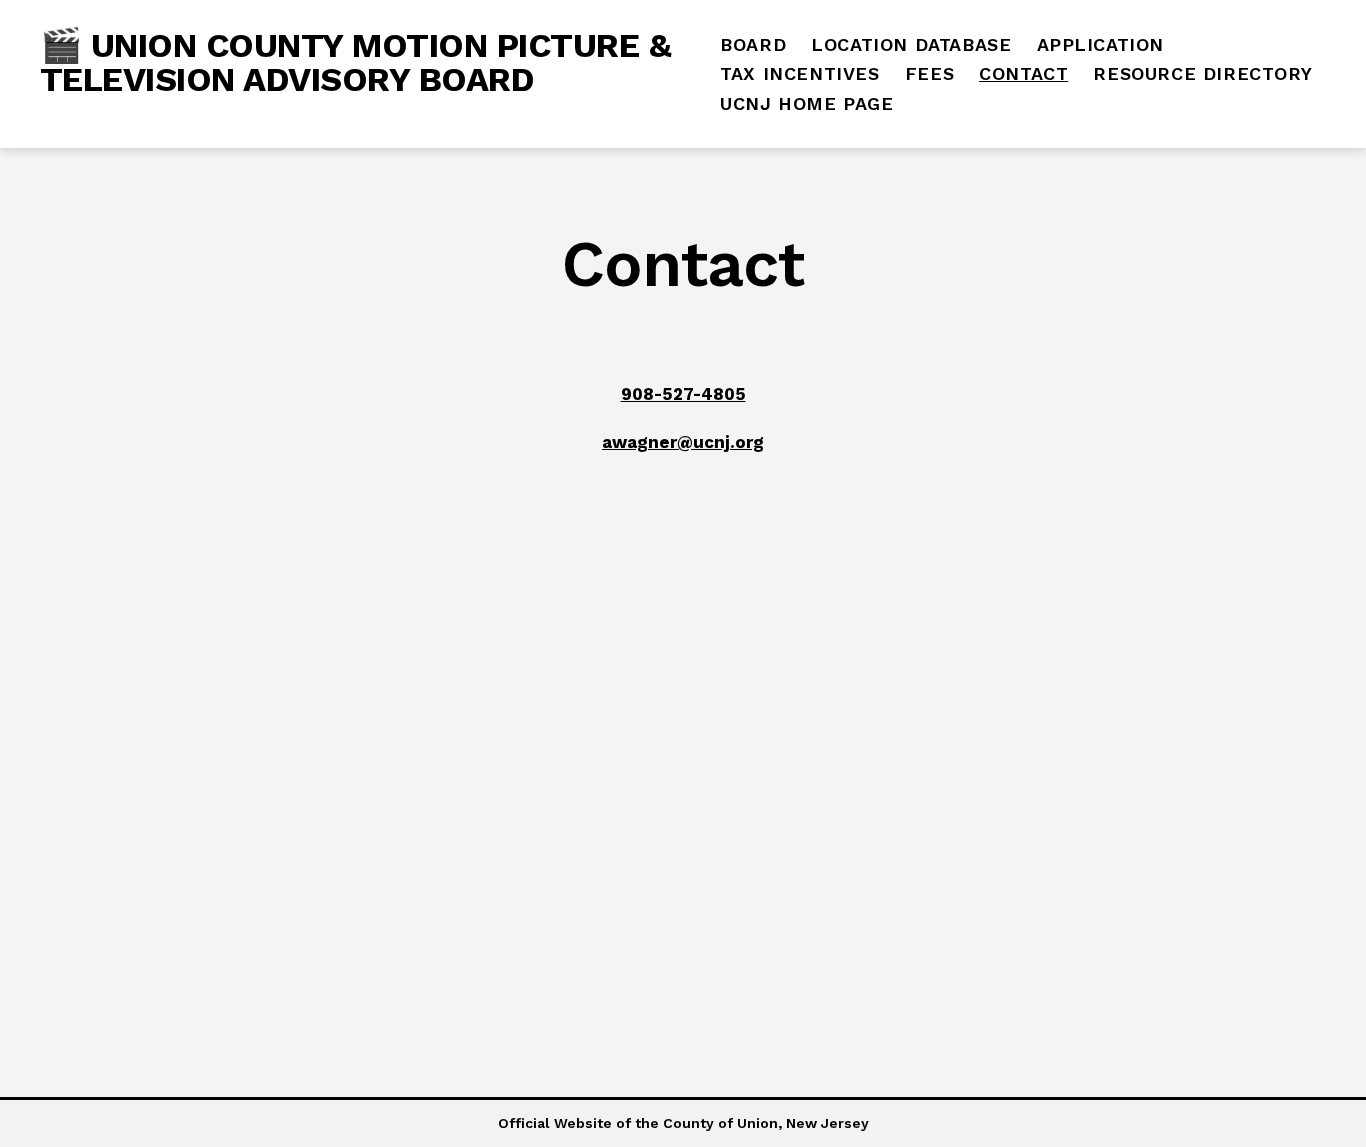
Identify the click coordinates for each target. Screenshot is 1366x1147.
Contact (1023, 73)
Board (753, 44)
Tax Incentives (799, 73)
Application (1101, 44)
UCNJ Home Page (806, 103)
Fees (929, 73)
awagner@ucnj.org (683, 442)
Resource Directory (1202, 73)
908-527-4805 (683, 394)
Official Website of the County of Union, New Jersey (683, 1123)
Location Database (911, 44)
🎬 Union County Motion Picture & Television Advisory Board (355, 62)
